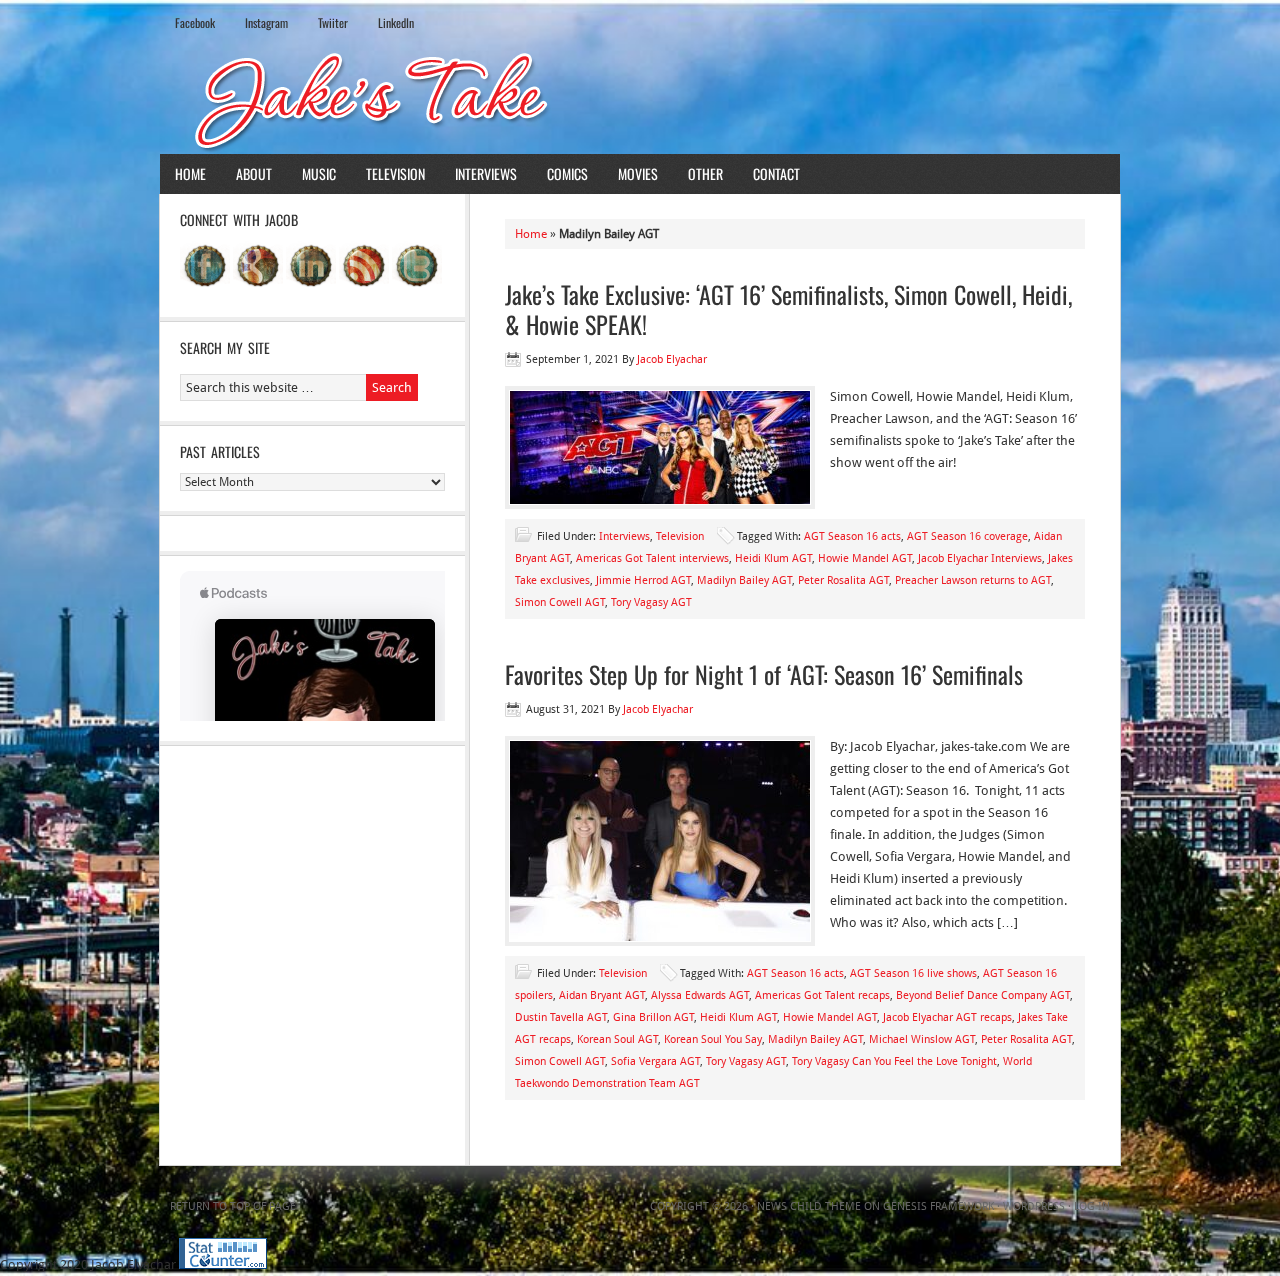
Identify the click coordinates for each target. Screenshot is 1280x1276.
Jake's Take (640, 99)
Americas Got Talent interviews (652, 558)
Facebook (195, 22)
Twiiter (333, 22)
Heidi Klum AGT (773, 558)
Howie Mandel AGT (865, 558)
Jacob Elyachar (672, 359)
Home (190, 173)
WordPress (1034, 1206)
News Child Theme (809, 1206)
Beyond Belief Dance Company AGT (983, 995)
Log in (1092, 1206)
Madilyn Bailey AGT (744, 580)
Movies (638, 173)
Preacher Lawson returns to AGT (973, 580)
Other (705, 173)
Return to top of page (233, 1206)
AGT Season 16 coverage (967, 536)
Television (395, 173)
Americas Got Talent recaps (822, 995)
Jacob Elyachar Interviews (980, 558)
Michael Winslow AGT (922, 1039)
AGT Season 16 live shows (913, 973)
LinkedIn (396, 22)
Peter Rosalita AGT (843, 580)
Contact (776, 173)
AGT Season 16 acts (852, 536)
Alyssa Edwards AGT (700, 995)
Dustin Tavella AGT (561, 1017)
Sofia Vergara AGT (655, 1061)
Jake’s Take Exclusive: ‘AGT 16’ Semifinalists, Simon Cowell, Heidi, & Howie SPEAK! (788, 309)
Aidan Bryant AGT (602, 995)
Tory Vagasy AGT (651, 602)
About (254, 173)
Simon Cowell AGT (560, 602)
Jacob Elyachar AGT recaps (947, 1017)
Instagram (266, 22)
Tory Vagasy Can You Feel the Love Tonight (894, 1061)
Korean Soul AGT (617, 1039)
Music (319, 173)
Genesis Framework (938, 1206)
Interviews (486, 173)
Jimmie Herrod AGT (643, 580)
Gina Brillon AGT (653, 1017)
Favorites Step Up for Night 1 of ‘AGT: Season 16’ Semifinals (764, 674)
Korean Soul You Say (713, 1039)
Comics (567, 173)
